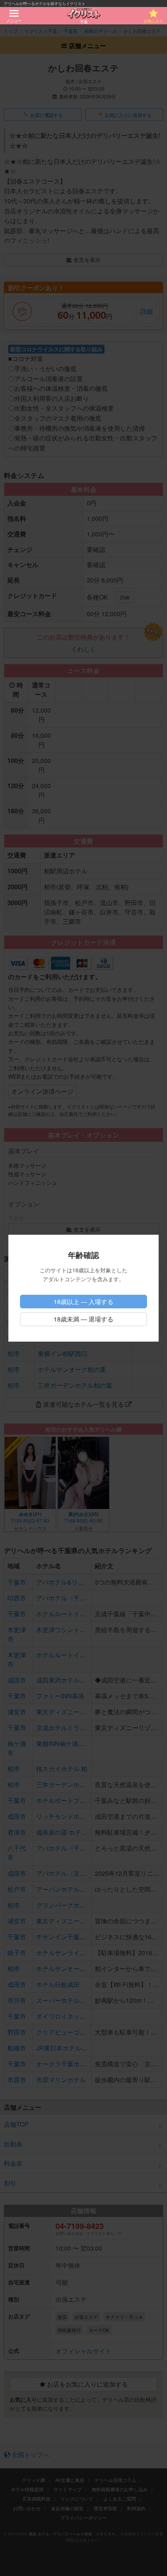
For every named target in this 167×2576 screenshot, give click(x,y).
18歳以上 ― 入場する (83, 1302)
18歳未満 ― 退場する (83, 1319)
